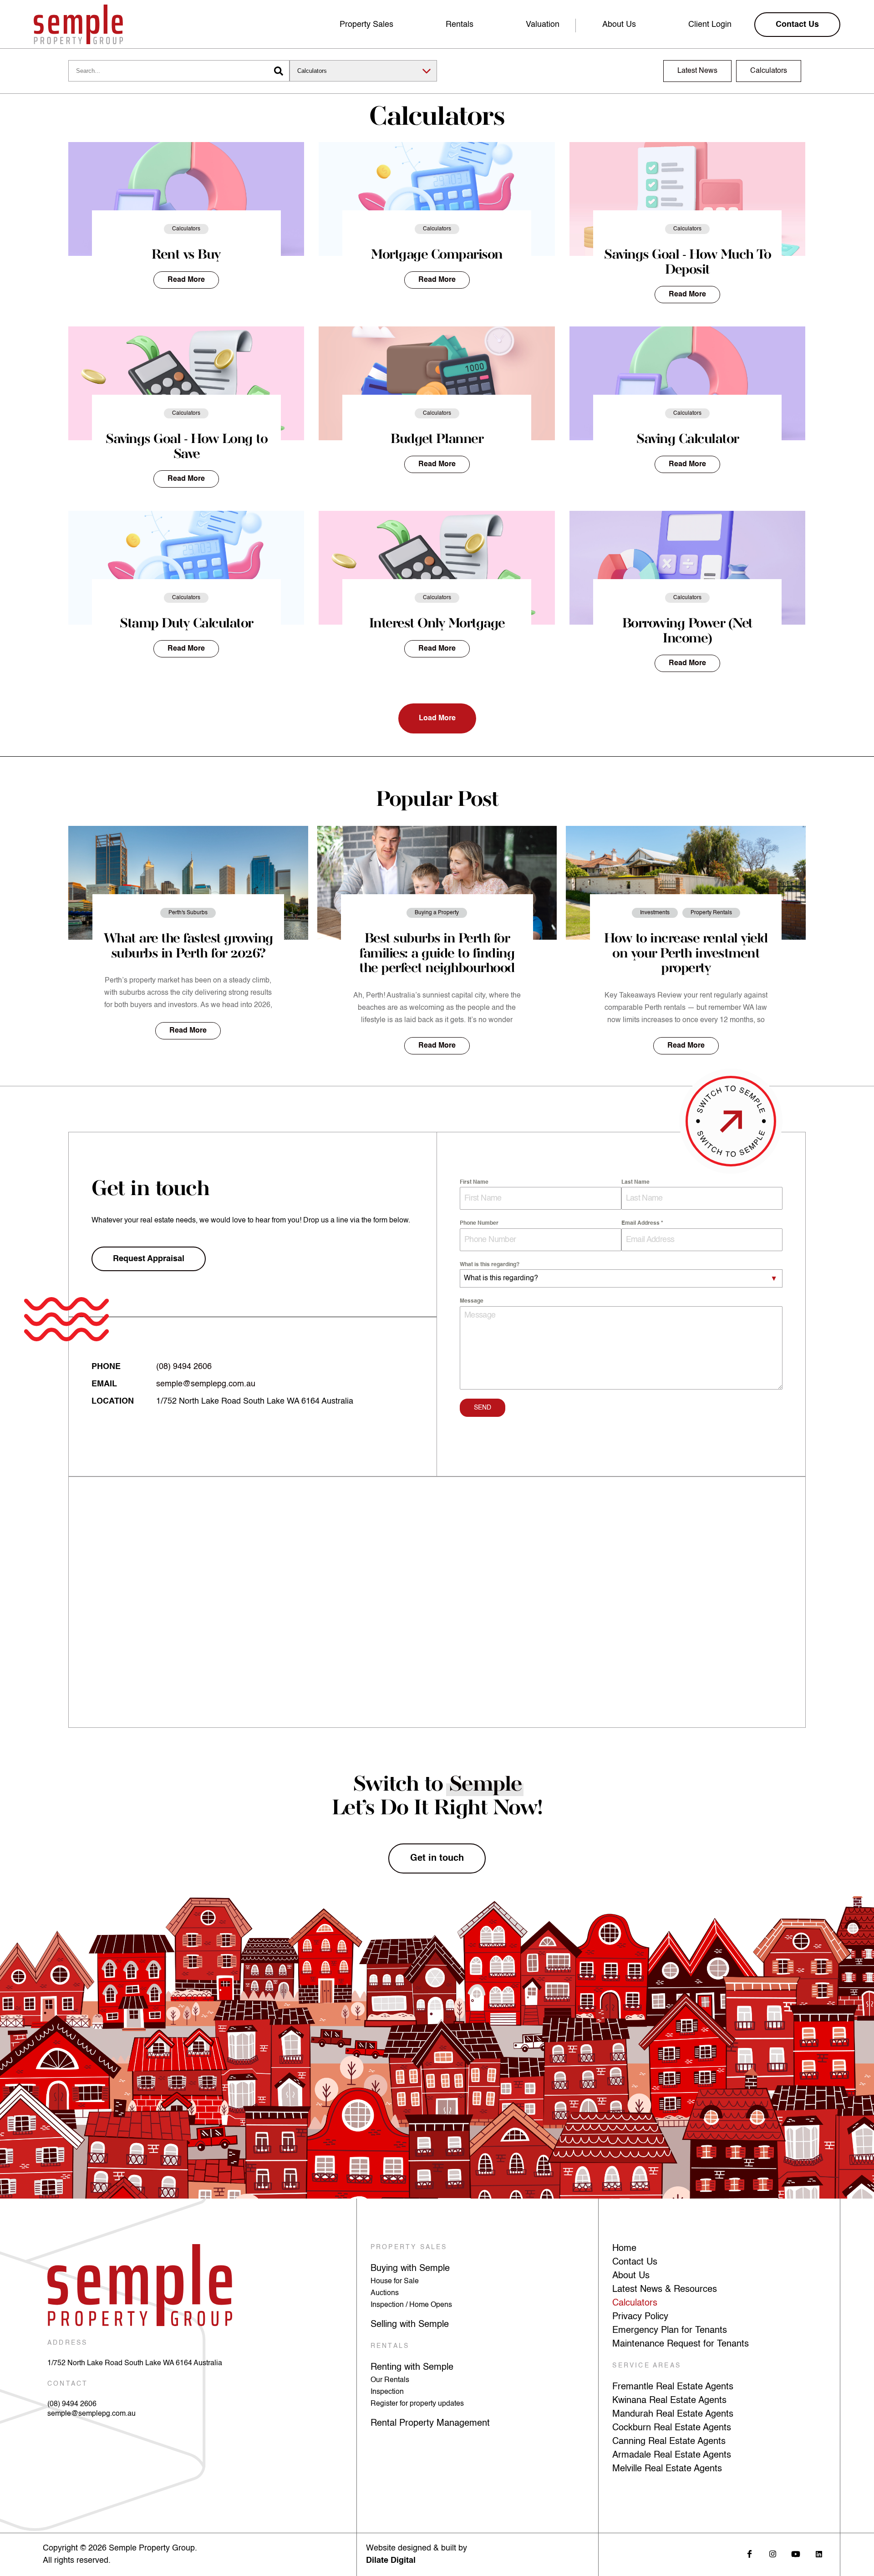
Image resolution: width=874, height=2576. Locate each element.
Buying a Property (437, 913)
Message (472, 1301)
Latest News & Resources (665, 2290)
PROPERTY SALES (409, 2247)
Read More (186, 280)
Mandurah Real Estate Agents (673, 2414)
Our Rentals (390, 2380)
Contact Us (635, 2262)
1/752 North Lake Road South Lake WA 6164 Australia (135, 2363)
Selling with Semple (410, 2325)
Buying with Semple (410, 2269)
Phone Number (479, 1223)
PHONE (106, 1367)
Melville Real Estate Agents (667, 2469)
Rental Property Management (430, 2423)
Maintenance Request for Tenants (681, 2344)
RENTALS (390, 2346)
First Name (474, 1182)
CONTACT (68, 2384)
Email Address (642, 1223)
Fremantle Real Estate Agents (673, 2387)
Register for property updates (417, 2404)
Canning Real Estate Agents (669, 2442)
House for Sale (395, 2281)
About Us (619, 25)
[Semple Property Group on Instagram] (773, 2554)
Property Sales (366, 25)
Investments (655, 913)
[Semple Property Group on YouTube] (796, 2554)
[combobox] (621, 1278)
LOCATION (113, 1401)
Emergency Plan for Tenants (670, 2331)
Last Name (635, 1182)
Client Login (710, 25)
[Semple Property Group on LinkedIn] (819, 2554)
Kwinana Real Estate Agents (669, 2401)
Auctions (385, 2293)
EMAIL (104, 1384)
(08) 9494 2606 (184, 1367)
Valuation (543, 25)
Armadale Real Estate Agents (672, 2455)
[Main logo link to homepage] (78, 24)
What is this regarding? (490, 1265)
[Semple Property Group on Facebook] (750, 2554)
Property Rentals (711, 913)
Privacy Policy (640, 2317)
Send (483, 1408)
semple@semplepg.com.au (206, 1384)
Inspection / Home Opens (411, 2305)
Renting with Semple (412, 2367)
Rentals (460, 25)
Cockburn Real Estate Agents (672, 2428)
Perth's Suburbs (188, 913)
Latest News (697, 71)
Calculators (769, 71)
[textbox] (612, 1278)
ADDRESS (67, 2343)
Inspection (387, 2392)
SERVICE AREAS (647, 2366)
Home (624, 2249)
